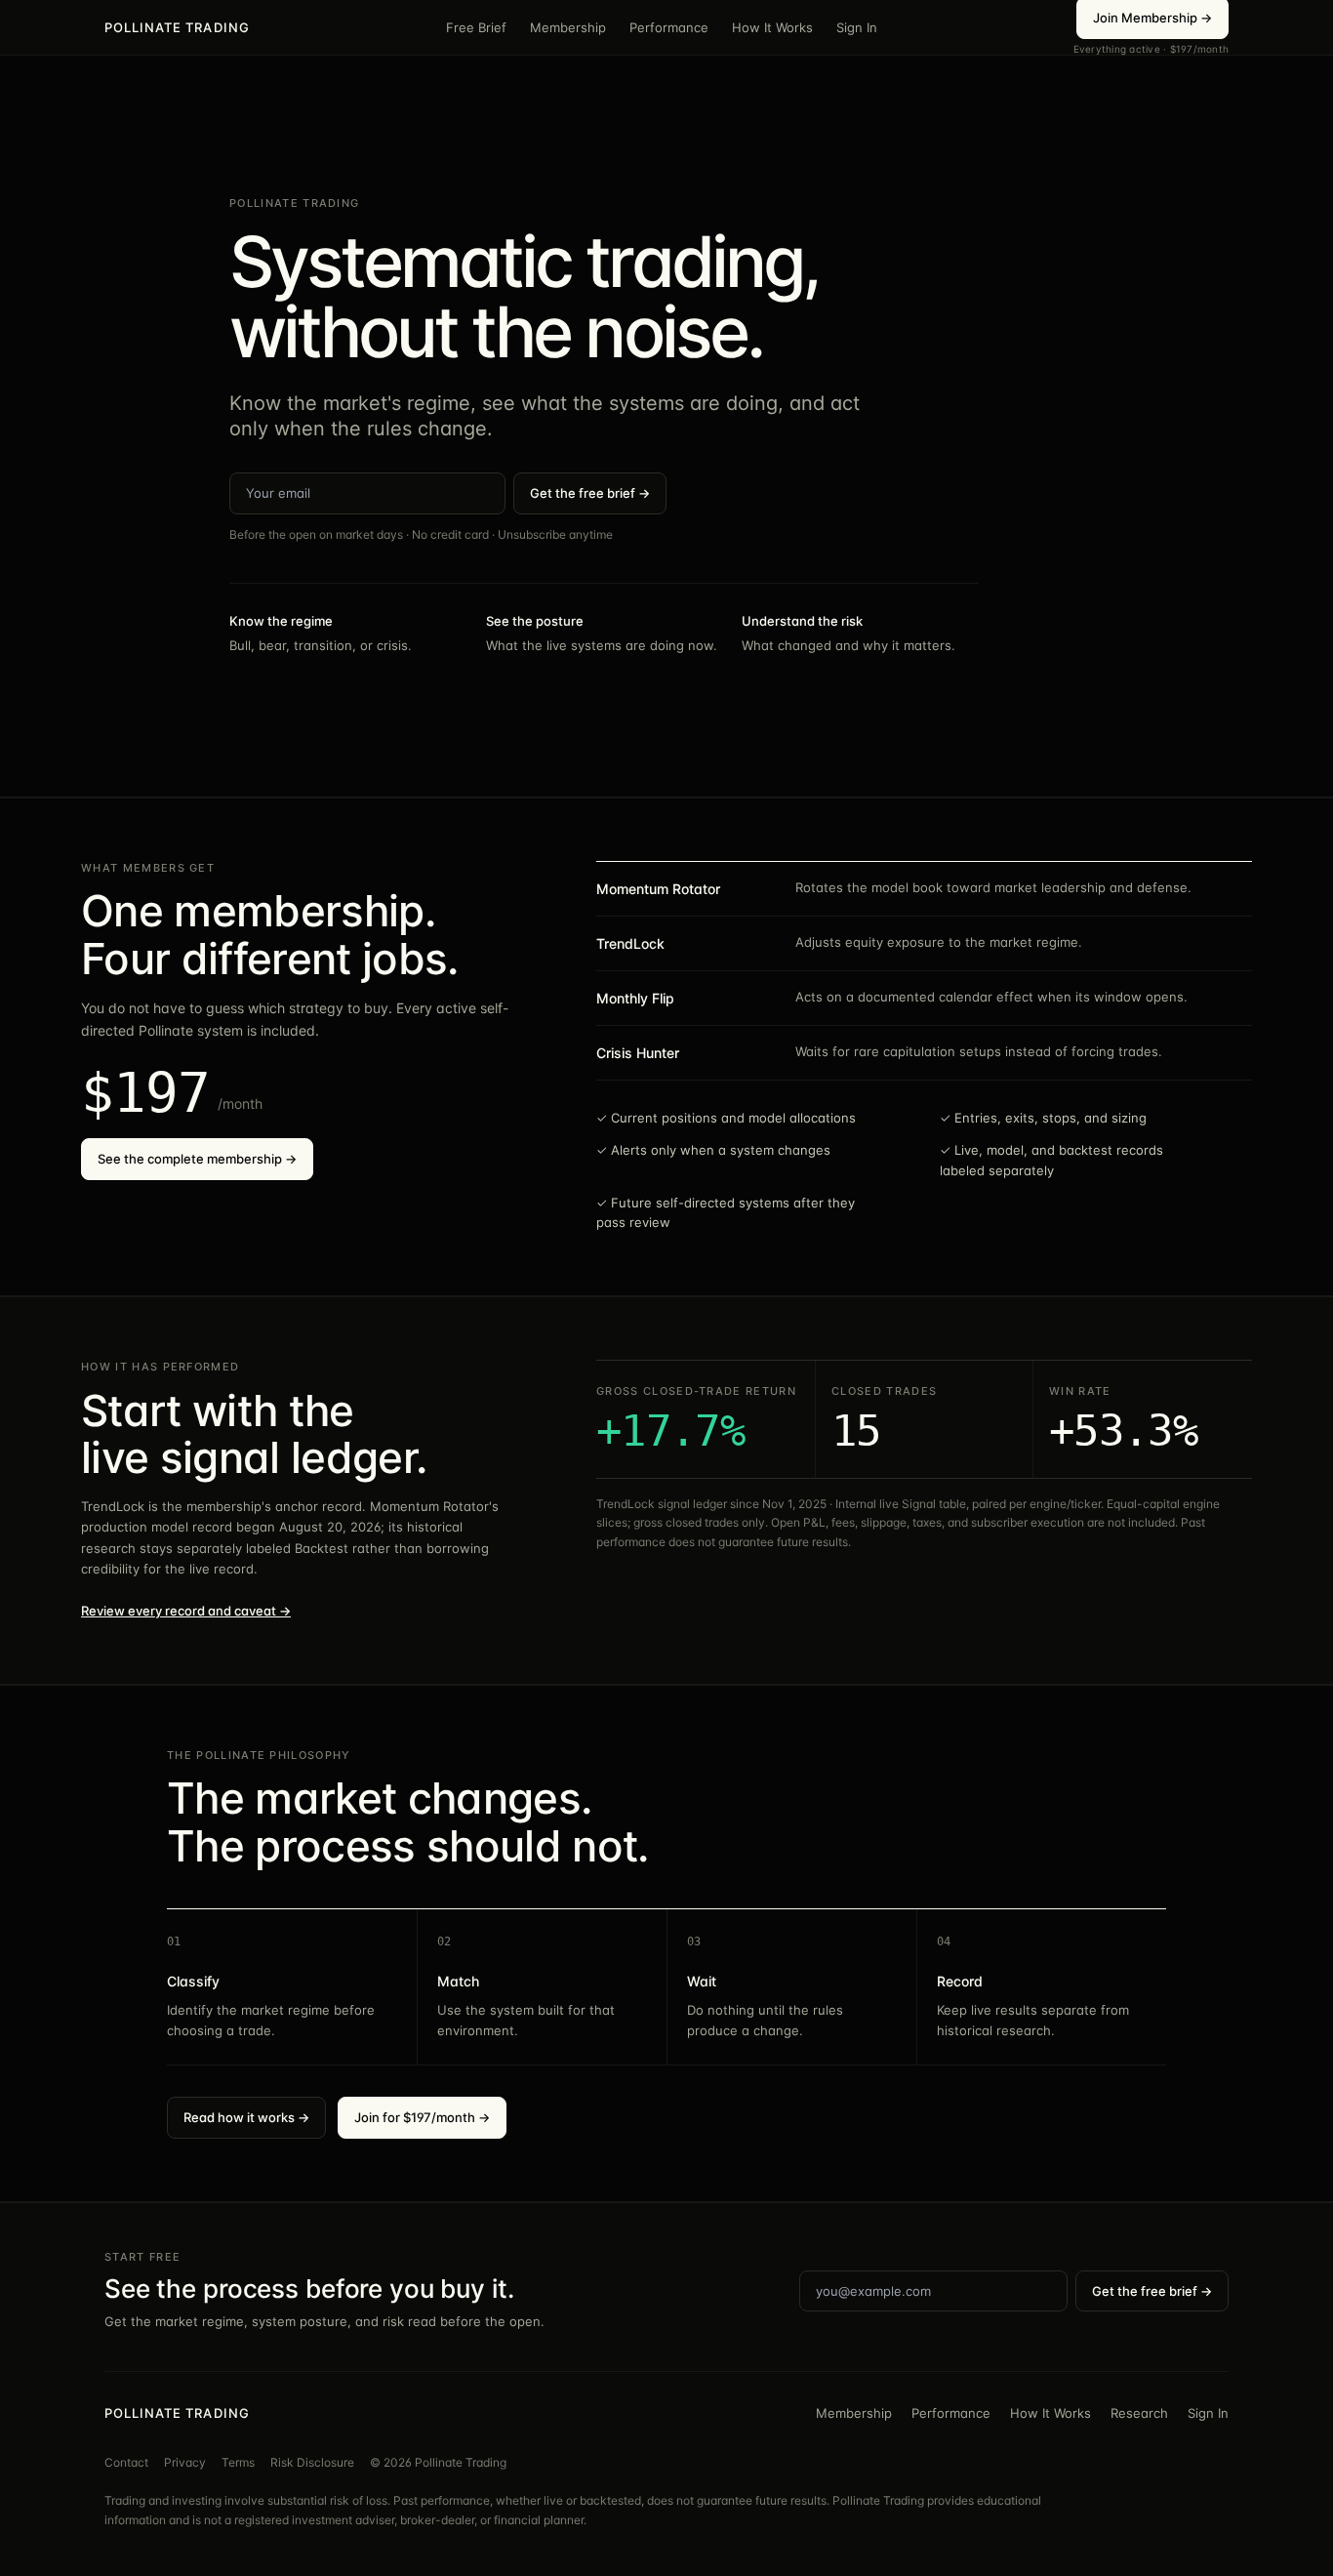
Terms (238, 2462)
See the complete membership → (197, 1159)
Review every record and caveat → (186, 1611)
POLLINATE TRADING (177, 27)
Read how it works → (246, 2117)
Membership (568, 27)
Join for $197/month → (422, 2117)
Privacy (185, 2462)
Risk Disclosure (312, 2462)
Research (1139, 2413)
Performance (669, 27)
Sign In (857, 27)
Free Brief (476, 27)
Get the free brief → (590, 493)
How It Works (772, 27)
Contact (126, 2462)
